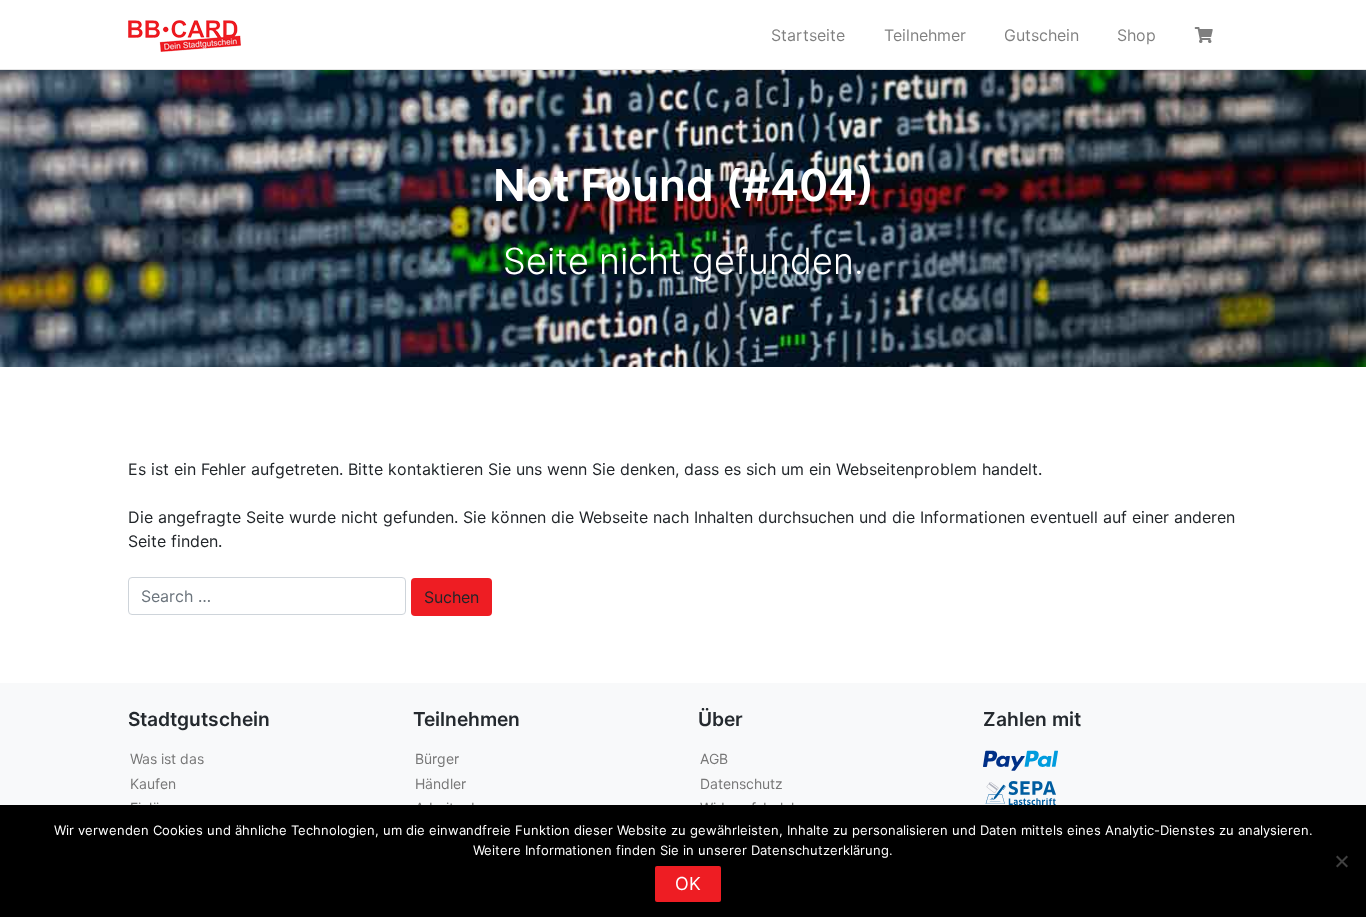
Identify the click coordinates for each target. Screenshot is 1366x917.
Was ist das (167, 758)
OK (688, 883)
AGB (714, 758)
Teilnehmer (925, 35)
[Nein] (1341, 861)
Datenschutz (741, 783)
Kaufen (153, 783)
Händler (440, 783)
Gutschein (1041, 35)
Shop (1136, 35)
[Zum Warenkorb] (1207, 35)
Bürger (437, 758)
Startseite (808, 35)
